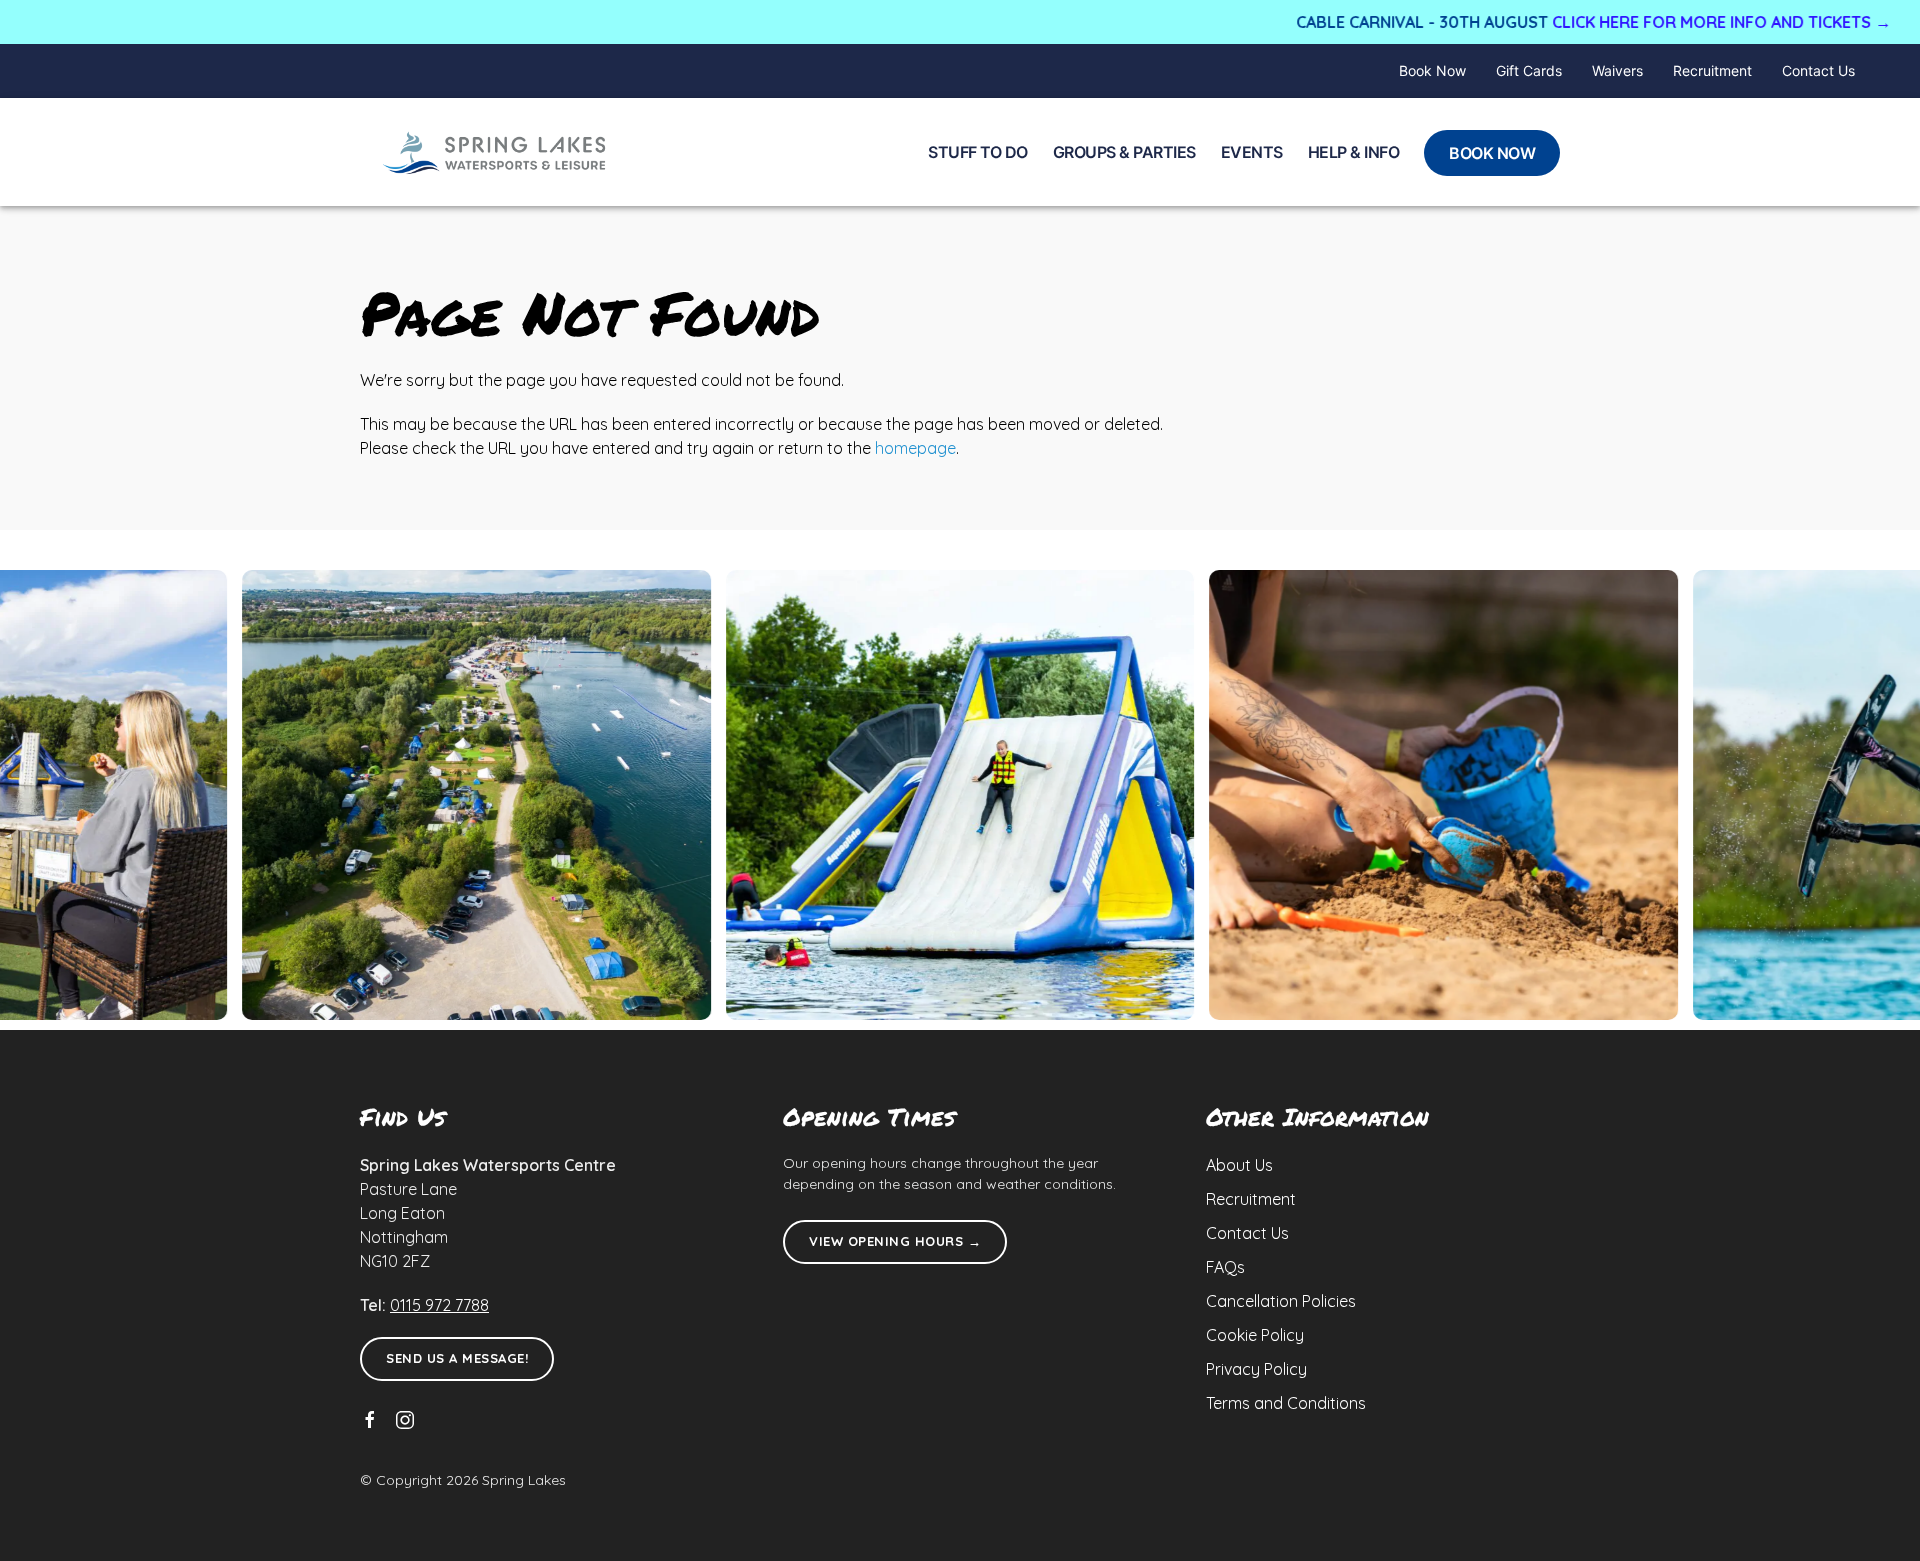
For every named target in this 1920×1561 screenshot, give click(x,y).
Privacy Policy (1256, 1369)
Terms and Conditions (1286, 1403)
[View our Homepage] (495, 152)
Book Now (1432, 70)
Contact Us (1818, 70)
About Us (1239, 1165)
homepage (915, 448)
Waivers (1617, 70)
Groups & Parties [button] (1124, 152)
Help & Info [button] (1354, 152)
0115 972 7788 (439, 1305)
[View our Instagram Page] (405, 1420)
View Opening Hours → (895, 1241)
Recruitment (1712, 70)
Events (1252, 152)
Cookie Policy (1255, 1335)
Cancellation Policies (1281, 1301)
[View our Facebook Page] (370, 1420)
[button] (960, 795)
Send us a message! (457, 1358)
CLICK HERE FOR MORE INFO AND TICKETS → (1639, 22)
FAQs (1225, 1267)
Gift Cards (1529, 70)
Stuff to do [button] (978, 152)
